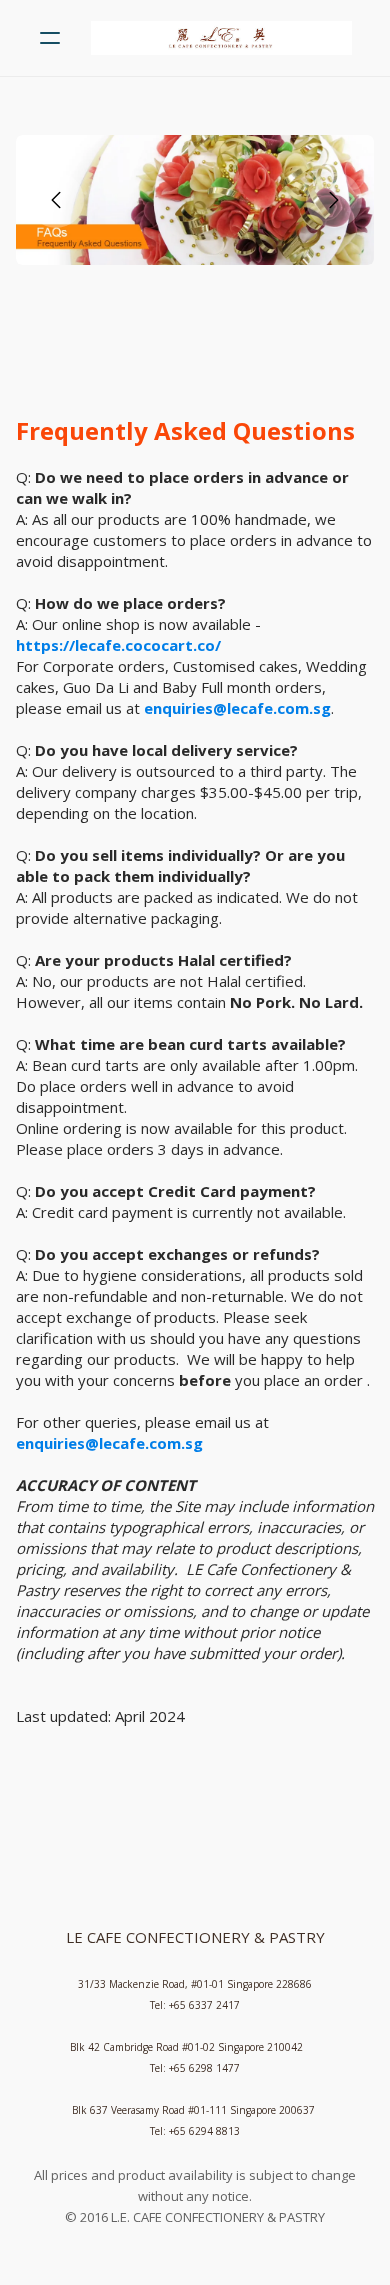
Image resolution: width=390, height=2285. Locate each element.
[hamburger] (50, 38)
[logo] (221, 38)
